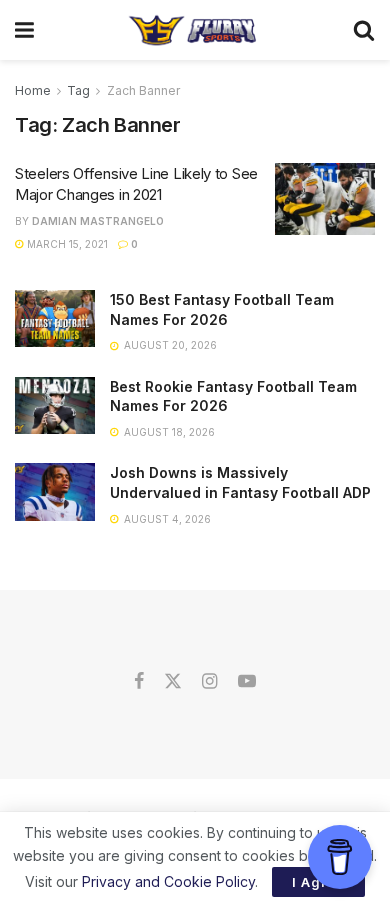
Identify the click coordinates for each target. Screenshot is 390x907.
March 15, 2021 (66, 244)
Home (33, 90)
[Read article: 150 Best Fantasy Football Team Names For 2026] (55, 318)
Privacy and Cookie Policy (168, 881)
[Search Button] (364, 30)
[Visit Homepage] (193, 30)
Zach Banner (143, 90)
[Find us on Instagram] (209, 682)
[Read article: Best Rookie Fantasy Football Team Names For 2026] (55, 405)
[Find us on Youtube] (247, 682)
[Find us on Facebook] (139, 682)
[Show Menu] (24, 30)
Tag (78, 90)
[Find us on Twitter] (173, 682)
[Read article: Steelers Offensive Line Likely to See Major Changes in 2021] (325, 199)
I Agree (318, 882)
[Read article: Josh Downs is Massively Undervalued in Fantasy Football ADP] (55, 491)
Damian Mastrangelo (98, 221)
